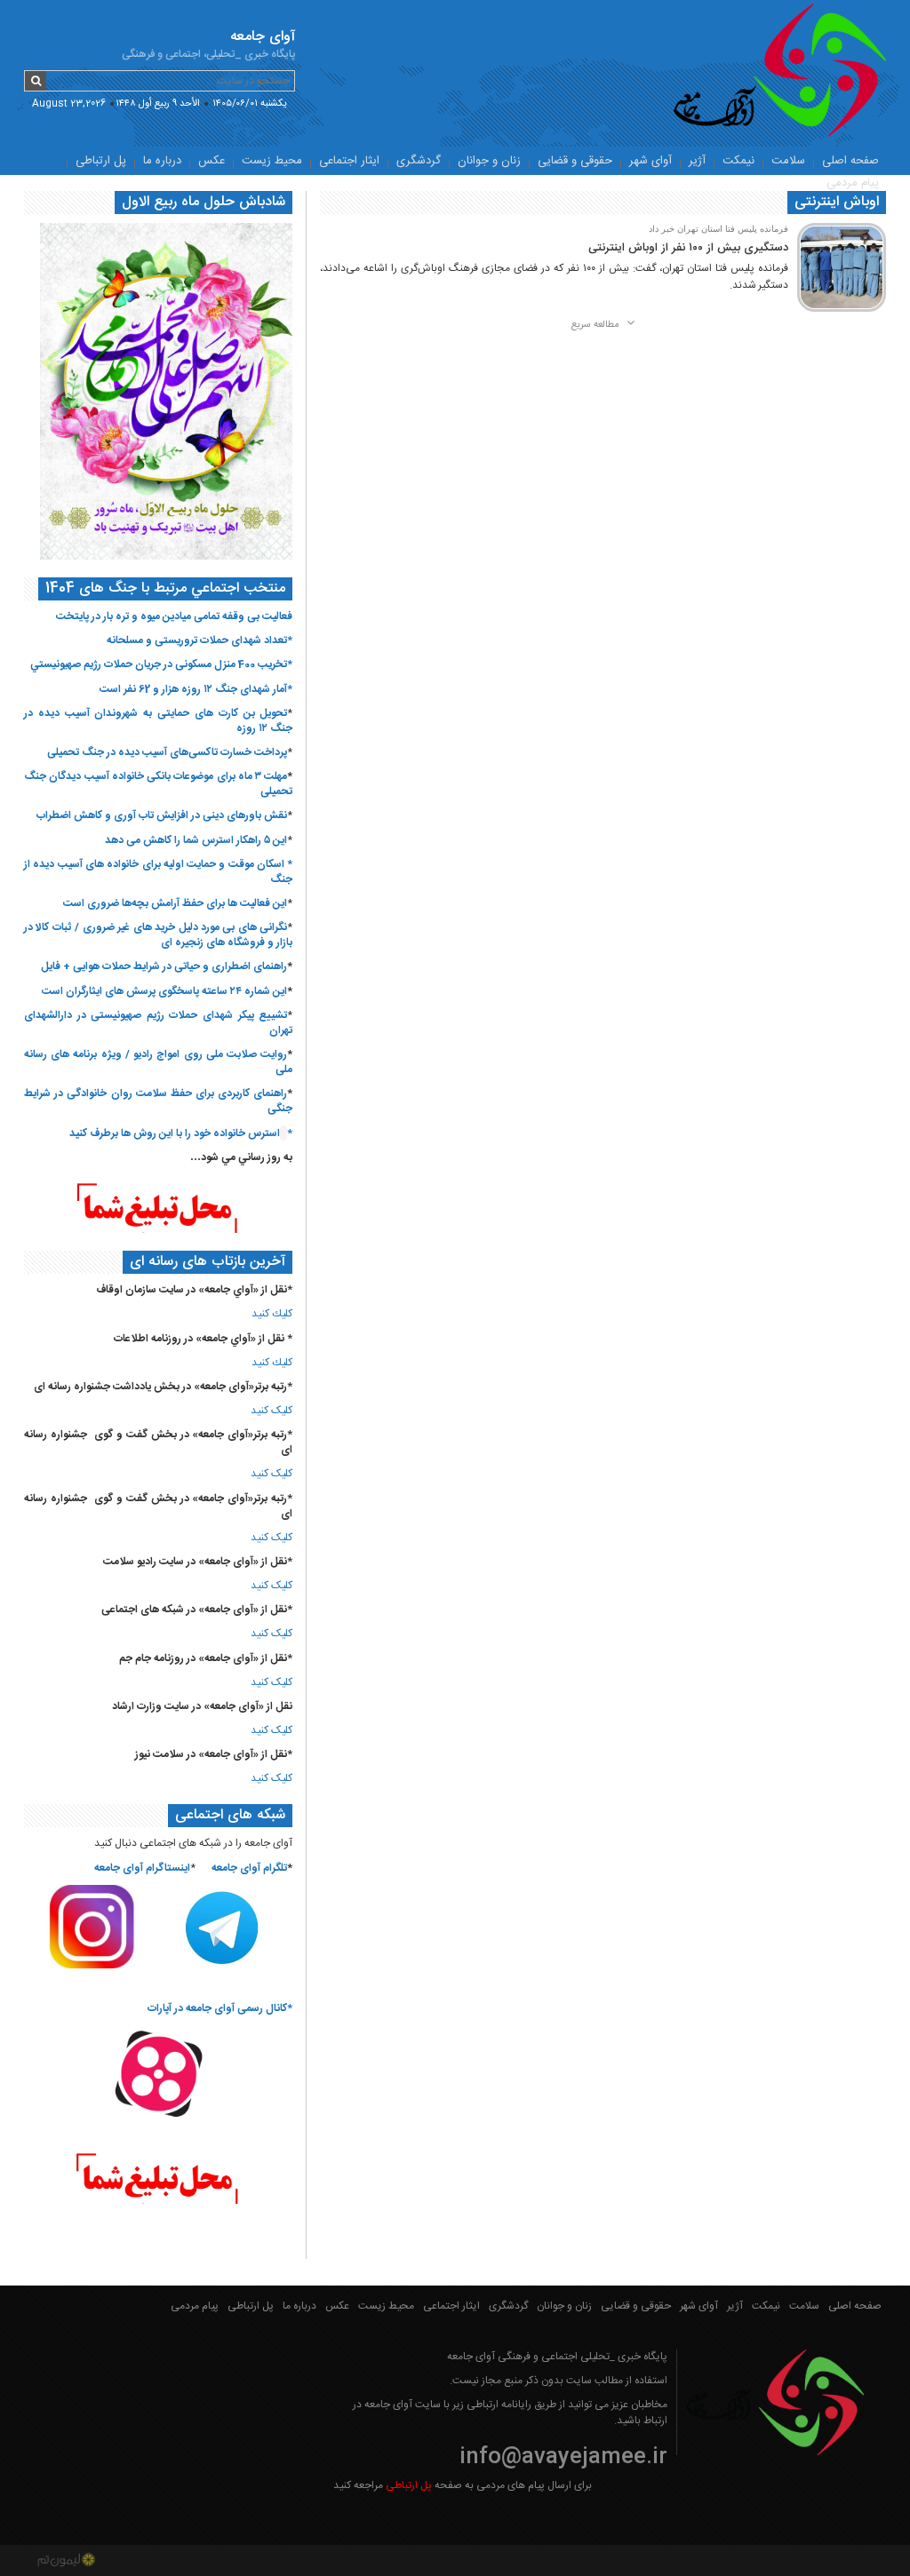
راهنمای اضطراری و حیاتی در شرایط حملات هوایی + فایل (164, 966)
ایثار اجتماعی (349, 161)
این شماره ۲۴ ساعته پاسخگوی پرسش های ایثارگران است (164, 991)
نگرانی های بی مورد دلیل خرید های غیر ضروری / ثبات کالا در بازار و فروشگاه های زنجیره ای (158, 935)
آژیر (697, 161)
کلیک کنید (271, 1411)
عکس (212, 161)
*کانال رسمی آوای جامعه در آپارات (220, 2008)
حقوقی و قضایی (575, 161)
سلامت (788, 161)
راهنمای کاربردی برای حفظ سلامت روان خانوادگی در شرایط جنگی (158, 1101)
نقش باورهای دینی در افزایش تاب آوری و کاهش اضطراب (162, 815)
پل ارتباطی (101, 161)
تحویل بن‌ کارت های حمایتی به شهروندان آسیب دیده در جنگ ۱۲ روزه (158, 721)
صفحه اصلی (850, 161)
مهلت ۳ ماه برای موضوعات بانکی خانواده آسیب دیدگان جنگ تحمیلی (158, 784)
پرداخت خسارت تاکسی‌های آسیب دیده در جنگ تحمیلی (167, 752)
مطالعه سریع (597, 325)
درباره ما (162, 161)
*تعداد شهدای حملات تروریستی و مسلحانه (200, 640)
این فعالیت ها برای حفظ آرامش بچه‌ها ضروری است (175, 903)
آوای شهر (651, 161)
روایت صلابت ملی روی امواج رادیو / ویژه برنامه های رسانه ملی (158, 1062)
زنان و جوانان (489, 161)
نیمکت (738, 161)
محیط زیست (272, 161)
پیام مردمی (853, 183)
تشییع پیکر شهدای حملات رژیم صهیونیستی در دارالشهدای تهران (158, 1023)
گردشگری (419, 161)
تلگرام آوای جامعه (249, 1868)
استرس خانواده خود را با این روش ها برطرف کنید (175, 1133)
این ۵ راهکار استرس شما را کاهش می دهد (196, 840)
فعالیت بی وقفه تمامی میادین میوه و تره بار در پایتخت (174, 616)
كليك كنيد (272, 1314)
